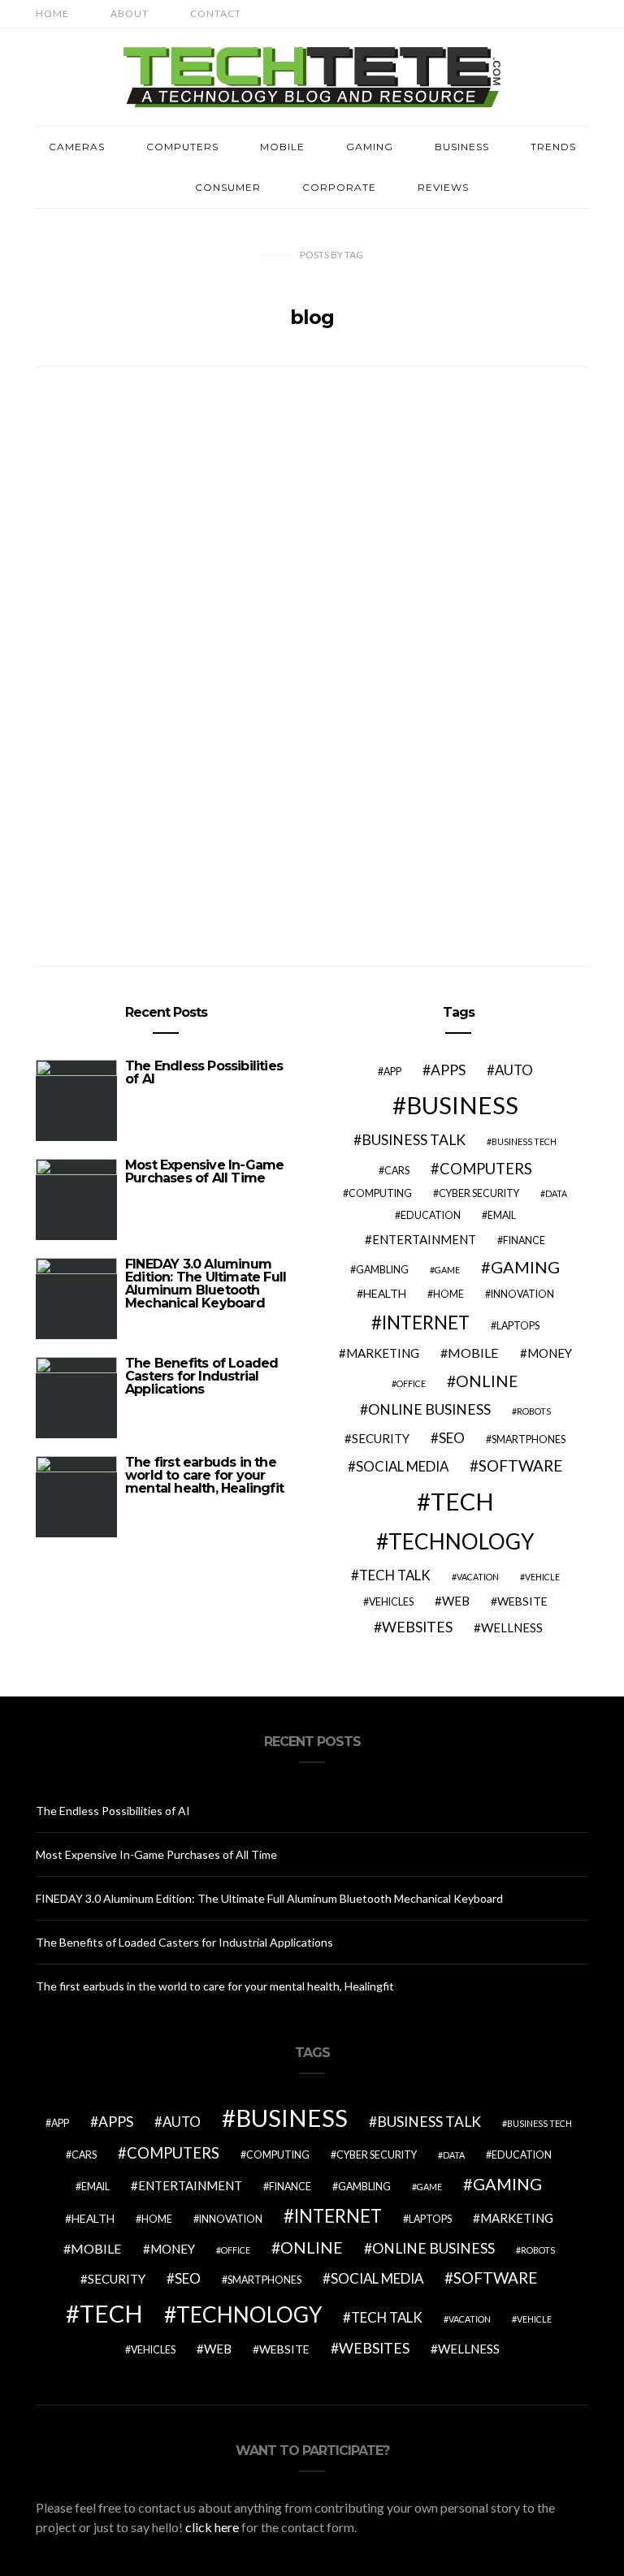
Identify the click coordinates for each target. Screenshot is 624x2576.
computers (486, 1169)
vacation (478, 1577)
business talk (414, 1140)
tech (462, 1501)
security (381, 1438)
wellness (512, 1627)
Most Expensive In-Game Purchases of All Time (204, 1171)
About (130, 13)
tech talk (395, 1575)
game (447, 1270)
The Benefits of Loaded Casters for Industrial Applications (201, 1376)
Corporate (339, 187)
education (431, 1215)
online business (429, 1409)
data (556, 1193)
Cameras (77, 147)
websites (417, 1627)
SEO (452, 1438)
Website (522, 1601)
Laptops (518, 1326)
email (502, 1215)
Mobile (282, 147)
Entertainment (424, 1239)
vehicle (542, 1577)
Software (521, 1465)
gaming (525, 1267)
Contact (216, 13)
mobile (473, 1353)
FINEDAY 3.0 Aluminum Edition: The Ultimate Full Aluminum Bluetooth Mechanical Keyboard (206, 1284)
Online (487, 1381)
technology (461, 1541)
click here (212, 2527)
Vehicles (391, 1602)
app (392, 1072)
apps (448, 1070)
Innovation (522, 1294)
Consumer (228, 187)
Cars (397, 1171)
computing (380, 1193)
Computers (182, 147)
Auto (514, 1070)
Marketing (383, 1353)
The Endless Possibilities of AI (204, 1072)
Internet (426, 1323)
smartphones (529, 1439)
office (411, 1383)
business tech (524, 1141)
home (448, 1294)
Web (456, 1601)
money (550, 1353)
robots (534, 1411)
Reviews (443, 187)
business (462, 1105)
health (385, 1293)
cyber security (479, 1193)
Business (462, 147)
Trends (553, 147)
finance (524, 1240)
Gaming (370, 147)
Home (52, 13)
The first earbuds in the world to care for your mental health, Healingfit (204, 1475)
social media (402, 1466)
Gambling (382, 1270)
